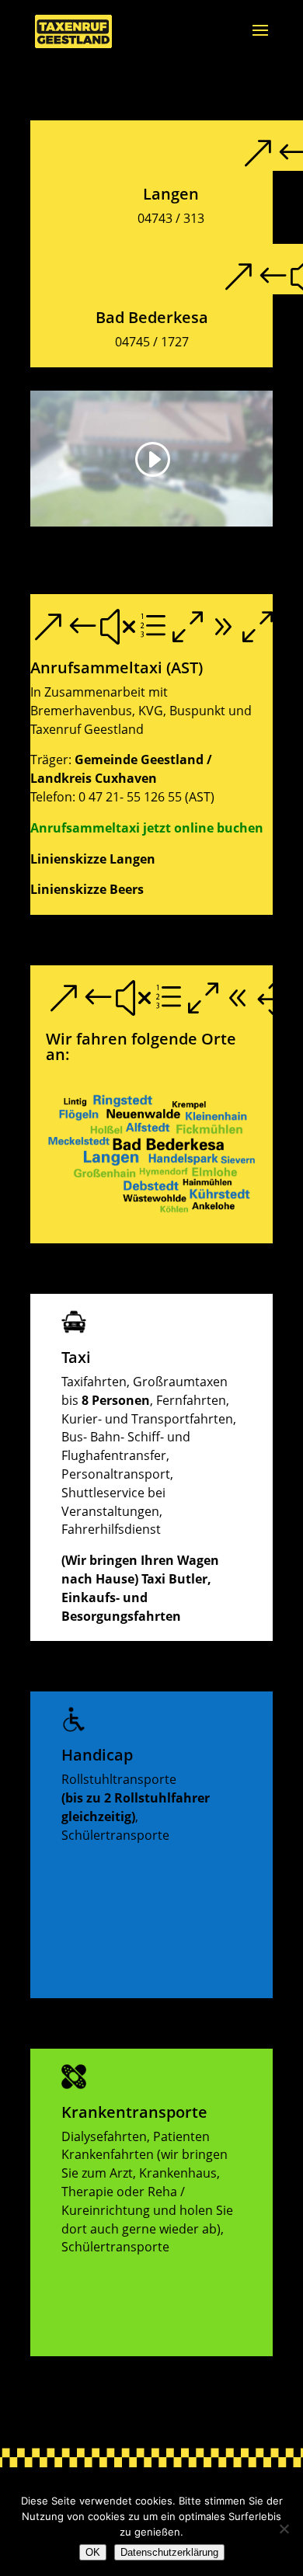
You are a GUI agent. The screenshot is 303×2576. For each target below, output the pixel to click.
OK (93, 2552)
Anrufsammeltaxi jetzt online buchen (147, 828)
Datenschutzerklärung (169, 2552)
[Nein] (284, 2529)
